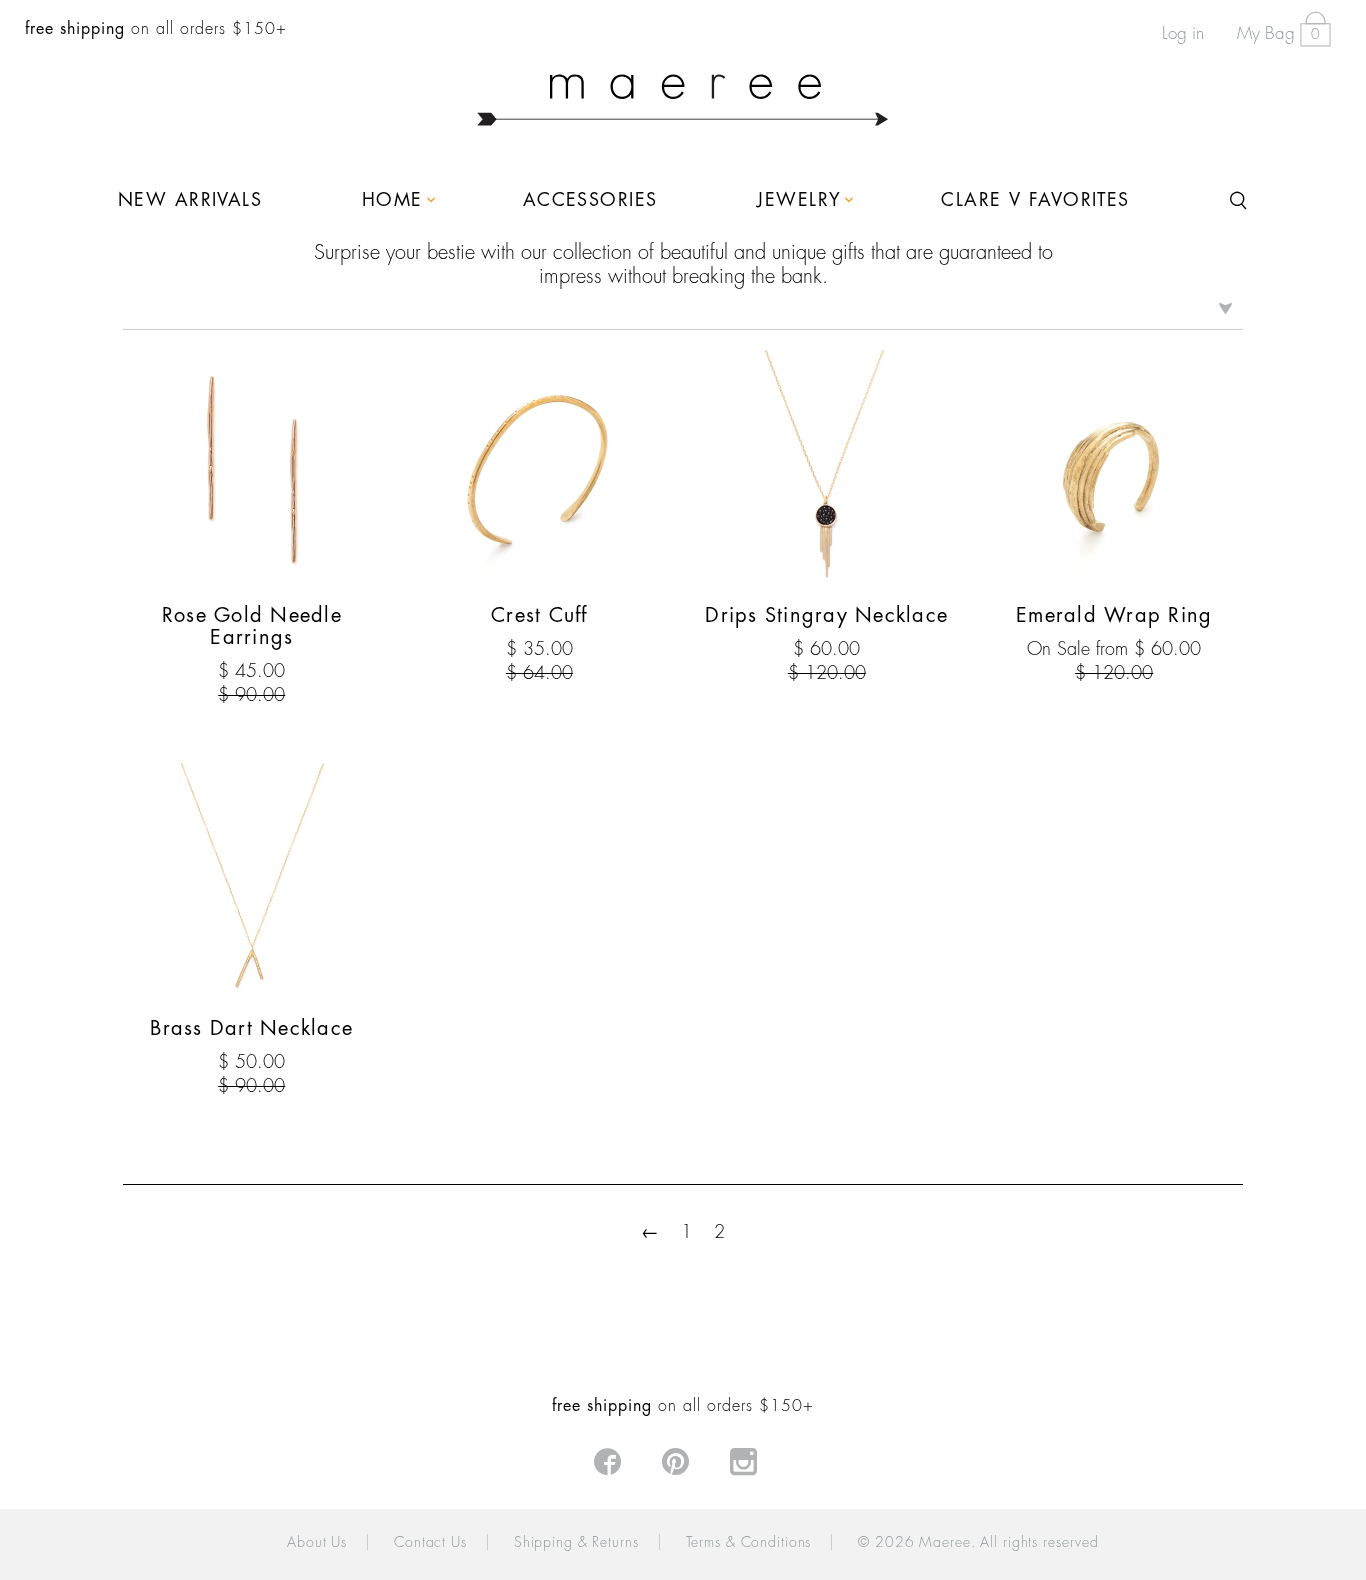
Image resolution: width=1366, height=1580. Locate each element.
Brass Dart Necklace (251, 1028)
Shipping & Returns (576, 1542)
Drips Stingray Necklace (826, 615)
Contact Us (430, 1542)
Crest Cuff (539, 615)
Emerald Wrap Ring (1114, 615)
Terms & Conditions (749, 1542)
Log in (1183, 33)
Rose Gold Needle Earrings (252, 626)
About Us (317, 1542)
